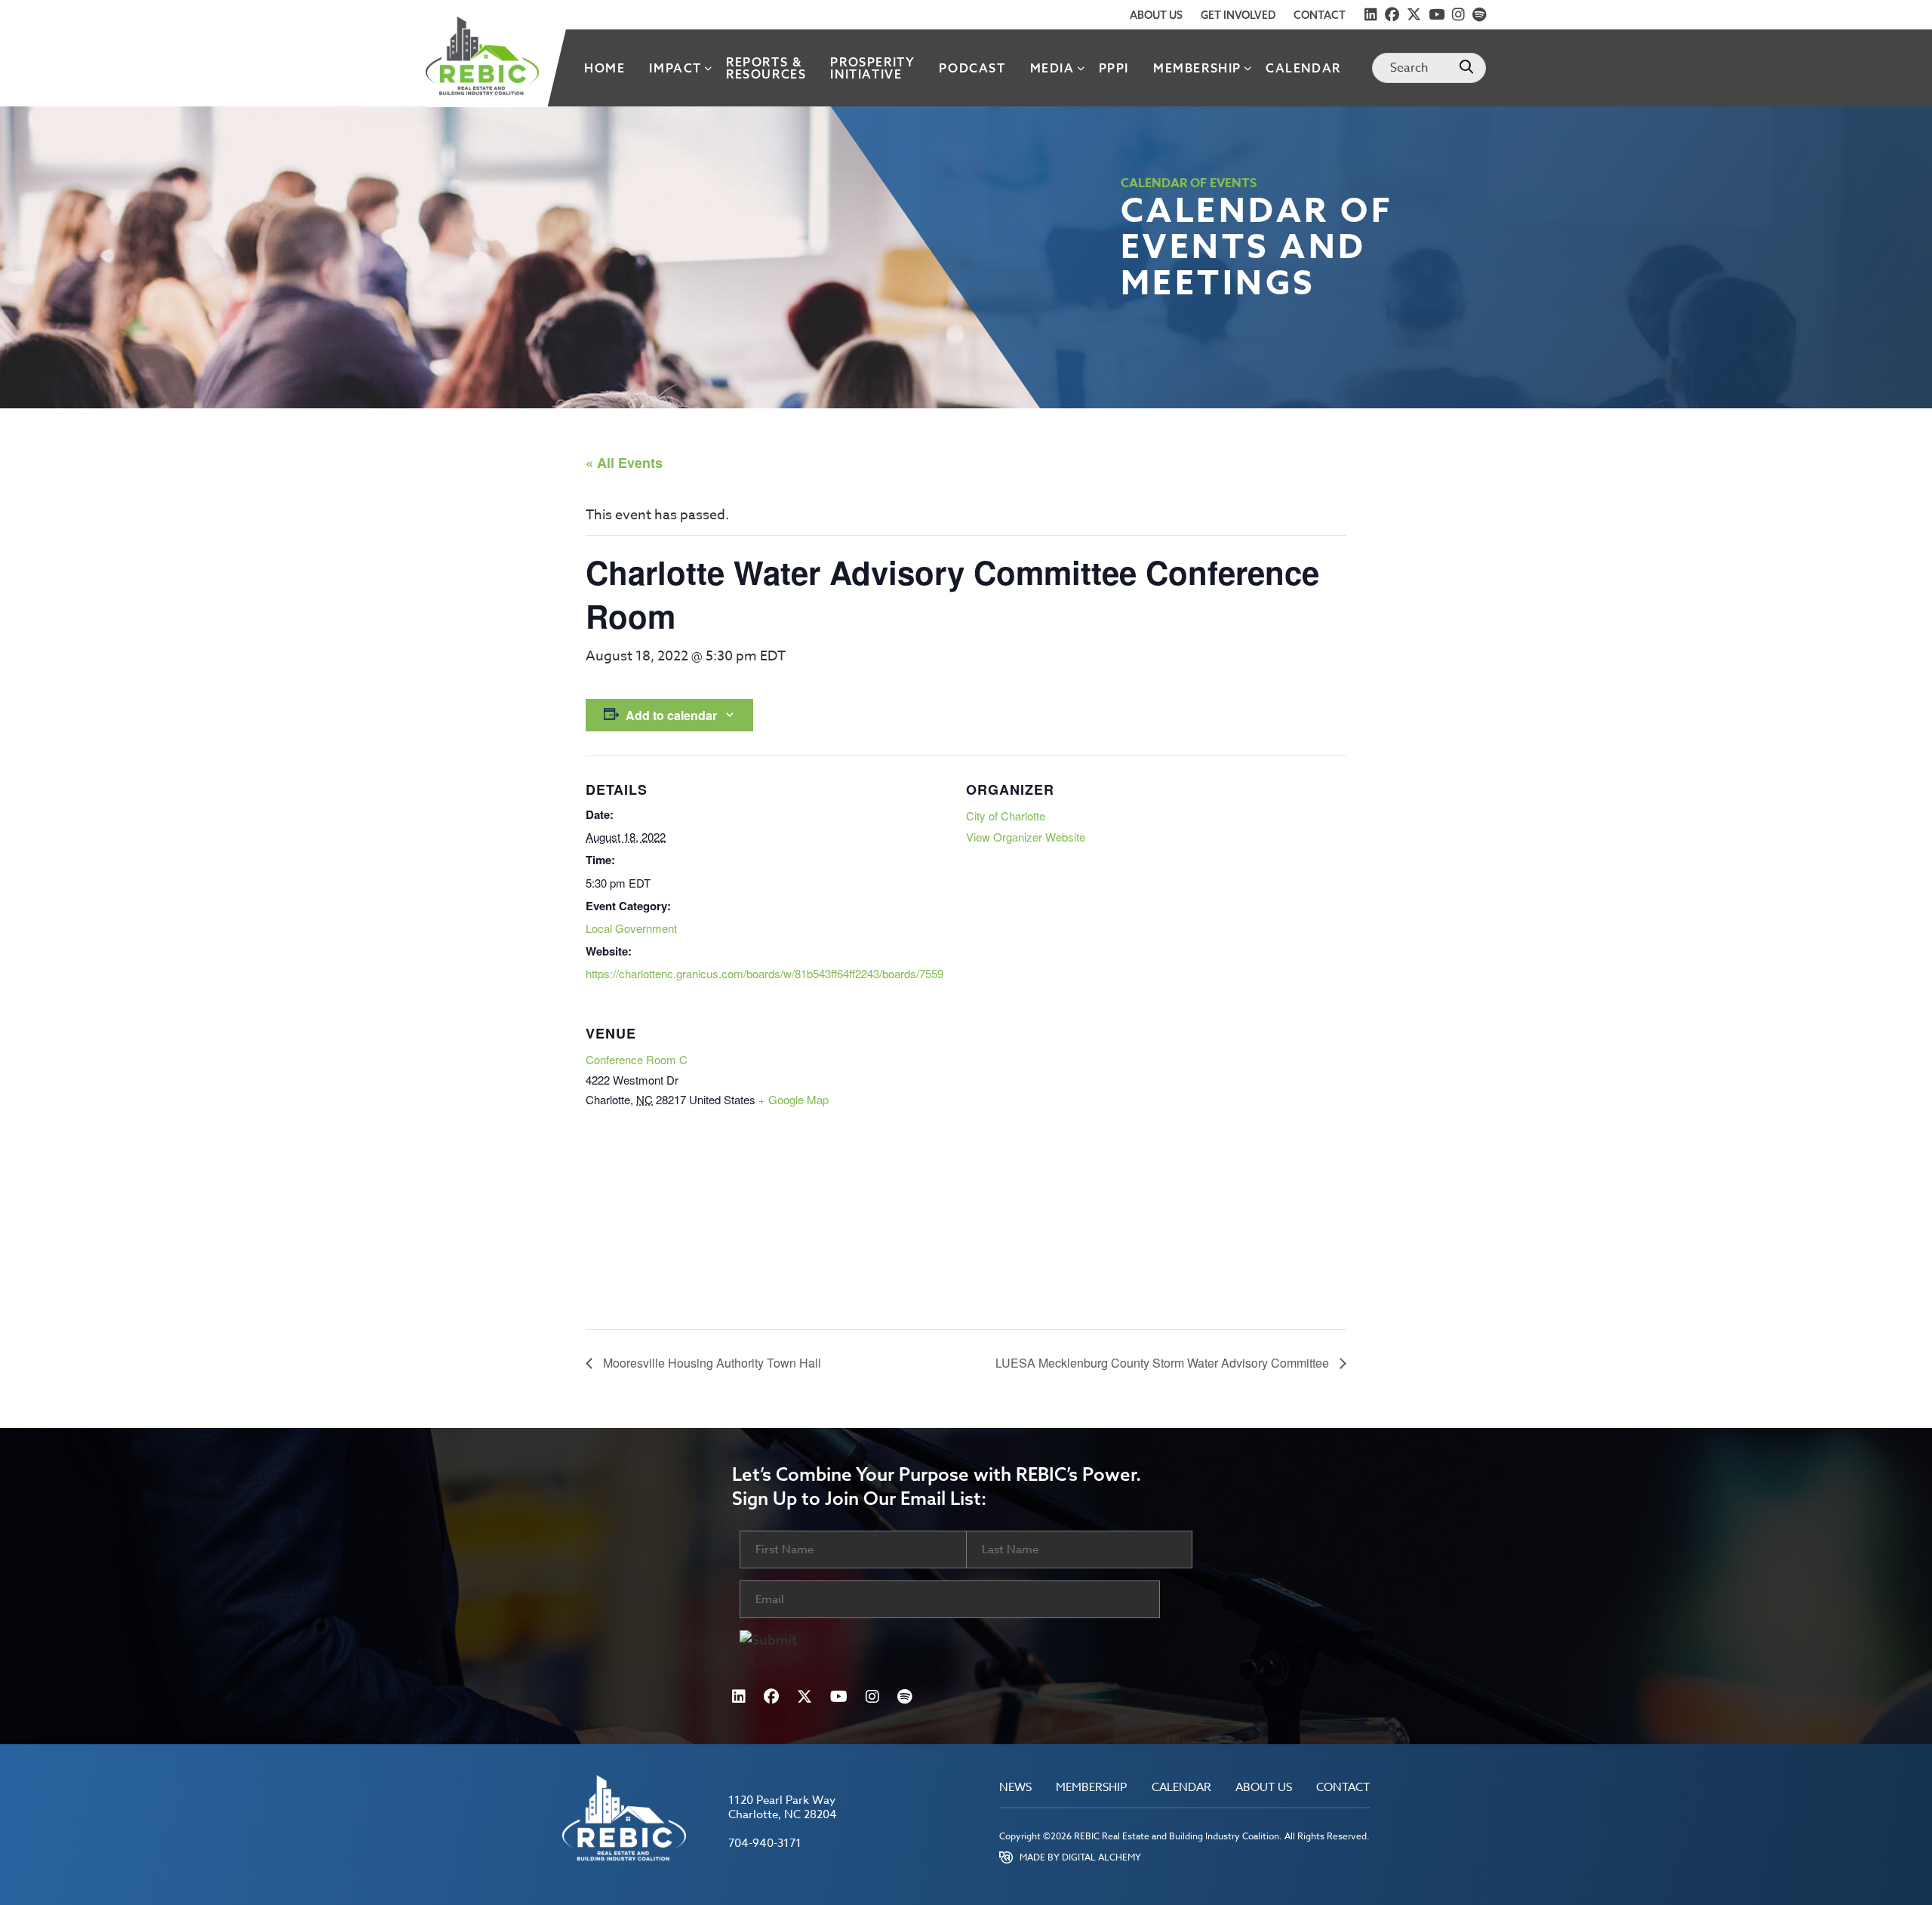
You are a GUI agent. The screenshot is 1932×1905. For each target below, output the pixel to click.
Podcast (972, 68)
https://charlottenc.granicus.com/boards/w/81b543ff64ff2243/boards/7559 (764, 973)
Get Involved (1238, 15)
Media (1052, 68)
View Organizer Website (1026, 837)
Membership (1197, 68)
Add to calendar (671, 715)
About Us (1156, 15)
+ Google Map (794, 1099)
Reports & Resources (766, 68)
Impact (675, 68)
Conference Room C (637, 1059)
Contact (1320, 15)
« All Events (624, 463)
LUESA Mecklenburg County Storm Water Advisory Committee (1164, 1363)
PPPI (1114, 68)
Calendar (1303, 68)
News (1015, 1788)
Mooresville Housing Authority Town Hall (711, 1363)
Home (605, 68)
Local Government (631, 928)
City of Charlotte (1006, 816)
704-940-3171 (765, 1843)
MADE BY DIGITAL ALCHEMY (1080, 1857)
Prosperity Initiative (872, 68)
